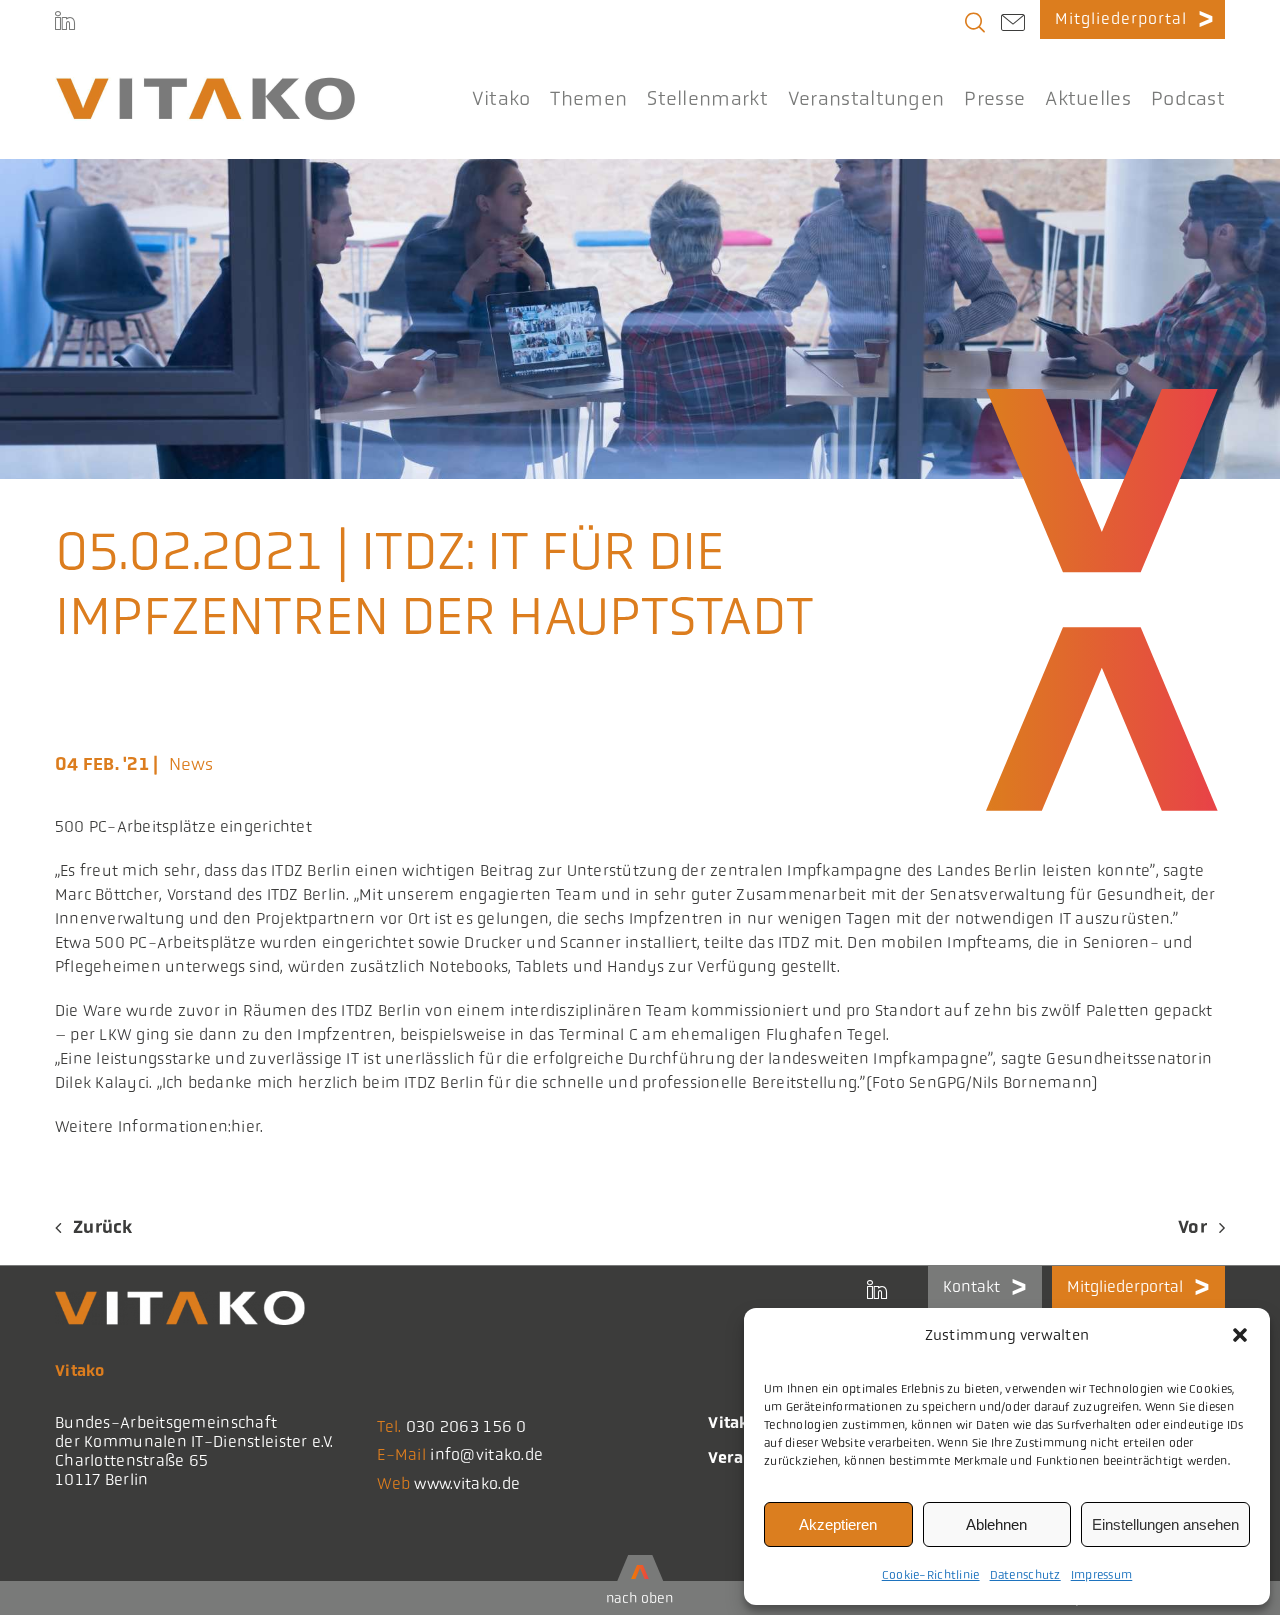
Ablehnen (996, 1524)
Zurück (103, 1227)
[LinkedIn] (65, 20)
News (191, 764)
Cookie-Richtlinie (931, 1575)
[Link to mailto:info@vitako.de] (1013, 25)
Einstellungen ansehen (1165, 1524)
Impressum (1102, 1575)
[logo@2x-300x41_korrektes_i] (205, 86)
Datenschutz (1025, 1575)
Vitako (733, 1422)
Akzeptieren (838, 1524)
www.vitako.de (467, 1483)
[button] (1240, 1335)
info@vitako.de (486, 1454)
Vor (1192, 1227)
